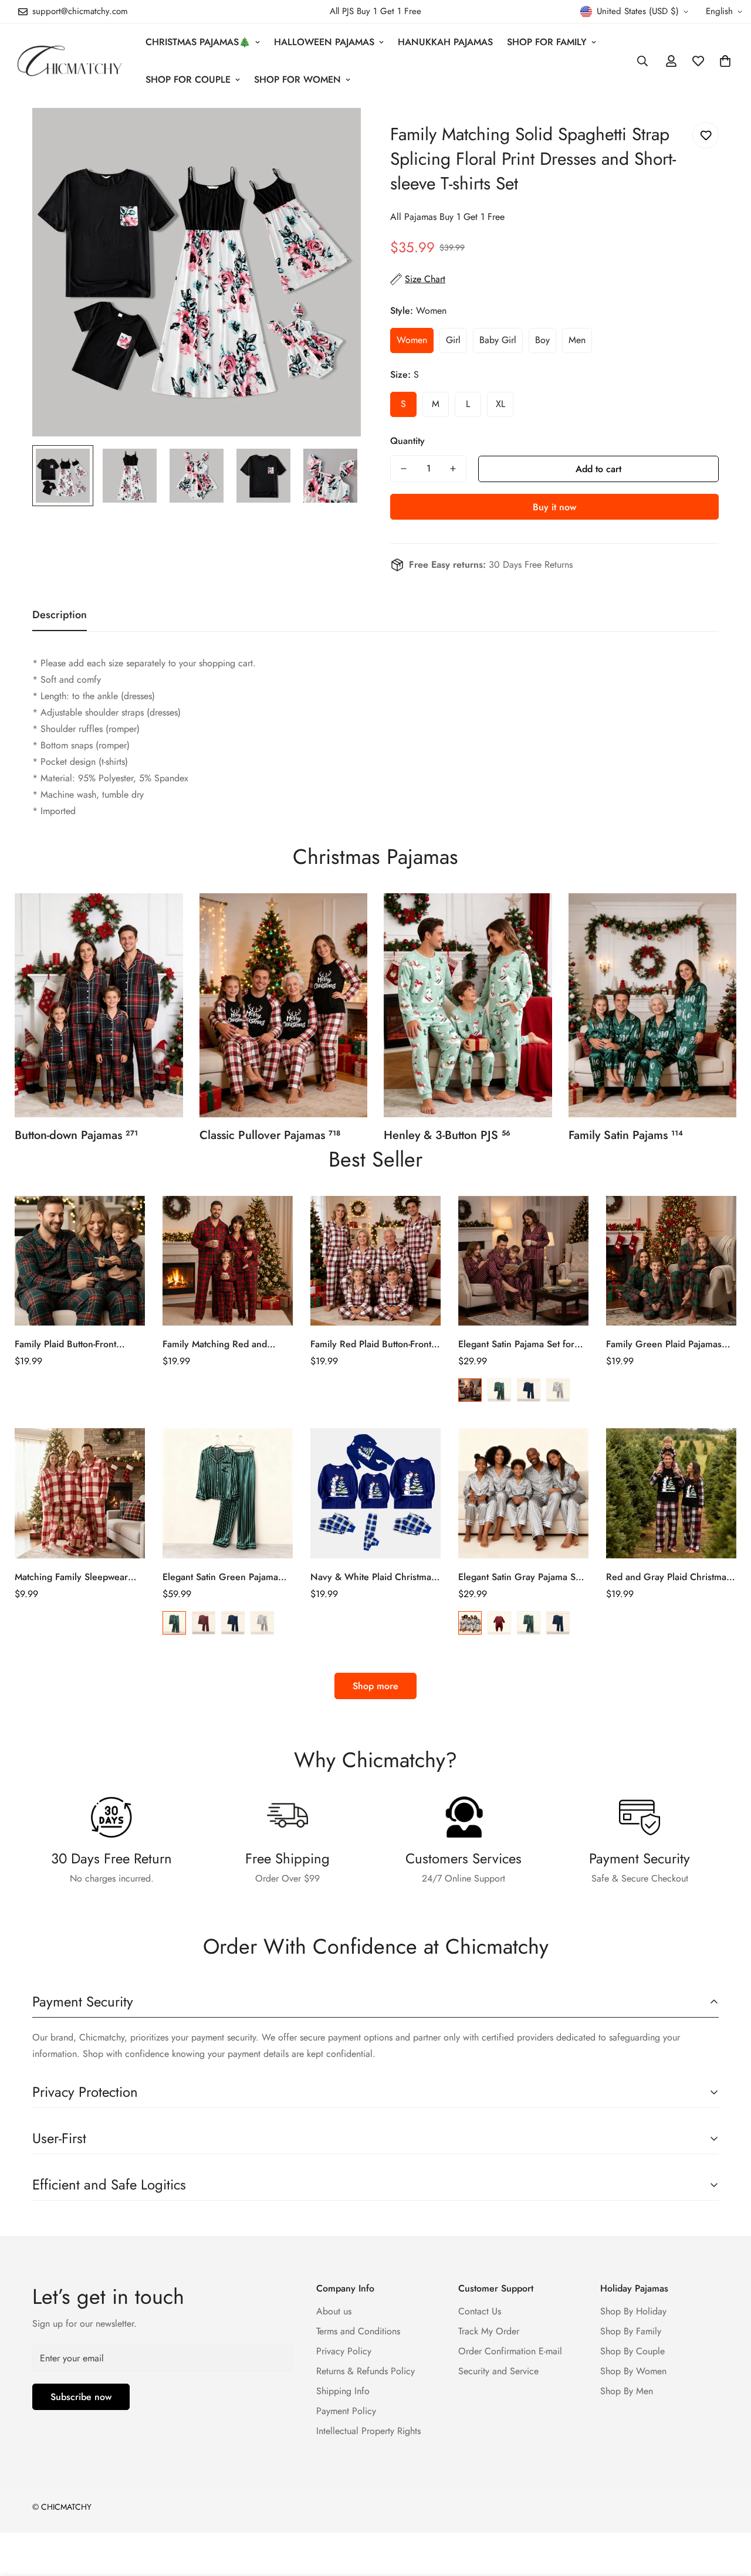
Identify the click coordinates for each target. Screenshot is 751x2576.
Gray (558, 1390)
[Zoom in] (336, 133)
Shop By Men (627, 2391)
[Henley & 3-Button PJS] (468, 1005)
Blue (529, 1390)
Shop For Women (297, 79)
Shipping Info (343, 2391)
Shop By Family (631, 2331)
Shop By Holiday (633, 2311)
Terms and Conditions (358, 2331)
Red (470, 1390)
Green (499, 1390)
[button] (725, 61)
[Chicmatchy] (69, 61)
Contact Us (480, 2311)
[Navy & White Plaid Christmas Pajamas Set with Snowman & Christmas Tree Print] (375, 1493)
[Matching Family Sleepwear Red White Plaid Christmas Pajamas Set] (80, 1493)
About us (334, 2311)
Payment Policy (346, 2411)
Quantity (407, 441)
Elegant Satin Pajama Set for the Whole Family (516, 1344)
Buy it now (554, 507)
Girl (453, 340)
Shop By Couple (632, 2351)
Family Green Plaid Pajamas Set (664, 1344)
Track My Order (489, 2331)
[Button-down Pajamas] (99, 1005)
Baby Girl (498, 340)
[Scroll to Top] (728, 2512)
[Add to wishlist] (706, 135)
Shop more (375, 1686)
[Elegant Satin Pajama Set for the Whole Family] (523, 1261)
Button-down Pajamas (76, 1135)
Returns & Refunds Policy (366, 2371)
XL (500, 404)
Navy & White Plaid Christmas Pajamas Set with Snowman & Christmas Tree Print (373, 1577)
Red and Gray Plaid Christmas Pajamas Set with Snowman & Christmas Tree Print (668, 1577)
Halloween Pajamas (324, 42)
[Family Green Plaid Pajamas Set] (671, 1261)
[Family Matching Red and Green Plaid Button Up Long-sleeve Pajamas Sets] (228, 1261)
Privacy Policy (344, 2351)
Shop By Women (633, 2371)
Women (412, 340)
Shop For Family (547, 42)
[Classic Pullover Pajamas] (284, 1005)
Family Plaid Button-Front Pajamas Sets (65, 1344)
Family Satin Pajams (626, 1135)
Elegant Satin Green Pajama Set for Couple (220, 1577)
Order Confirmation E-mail (510, 2351)
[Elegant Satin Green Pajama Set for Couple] (228, 1493)
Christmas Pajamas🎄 (198, 42)
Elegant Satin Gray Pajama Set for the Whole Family (521, 1577)
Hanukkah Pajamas (445, 42)
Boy (542, 340)
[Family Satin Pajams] (653, 1005)
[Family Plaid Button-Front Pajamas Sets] (80, 1261)
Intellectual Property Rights (368, 2431)
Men (577, 340)
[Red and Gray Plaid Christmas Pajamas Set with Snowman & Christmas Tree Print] (671, 1493)
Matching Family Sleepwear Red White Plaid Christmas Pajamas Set (71, 1577)
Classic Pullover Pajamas (270, 1135)
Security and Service (498, 2371)
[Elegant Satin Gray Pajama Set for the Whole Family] (523, 1493)
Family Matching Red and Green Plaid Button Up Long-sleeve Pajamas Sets (222, 1344)
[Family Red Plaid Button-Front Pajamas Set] (375, 1261)
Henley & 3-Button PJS (447, 1135)
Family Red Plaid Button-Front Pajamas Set (371, 1344)
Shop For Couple (188, 79)
